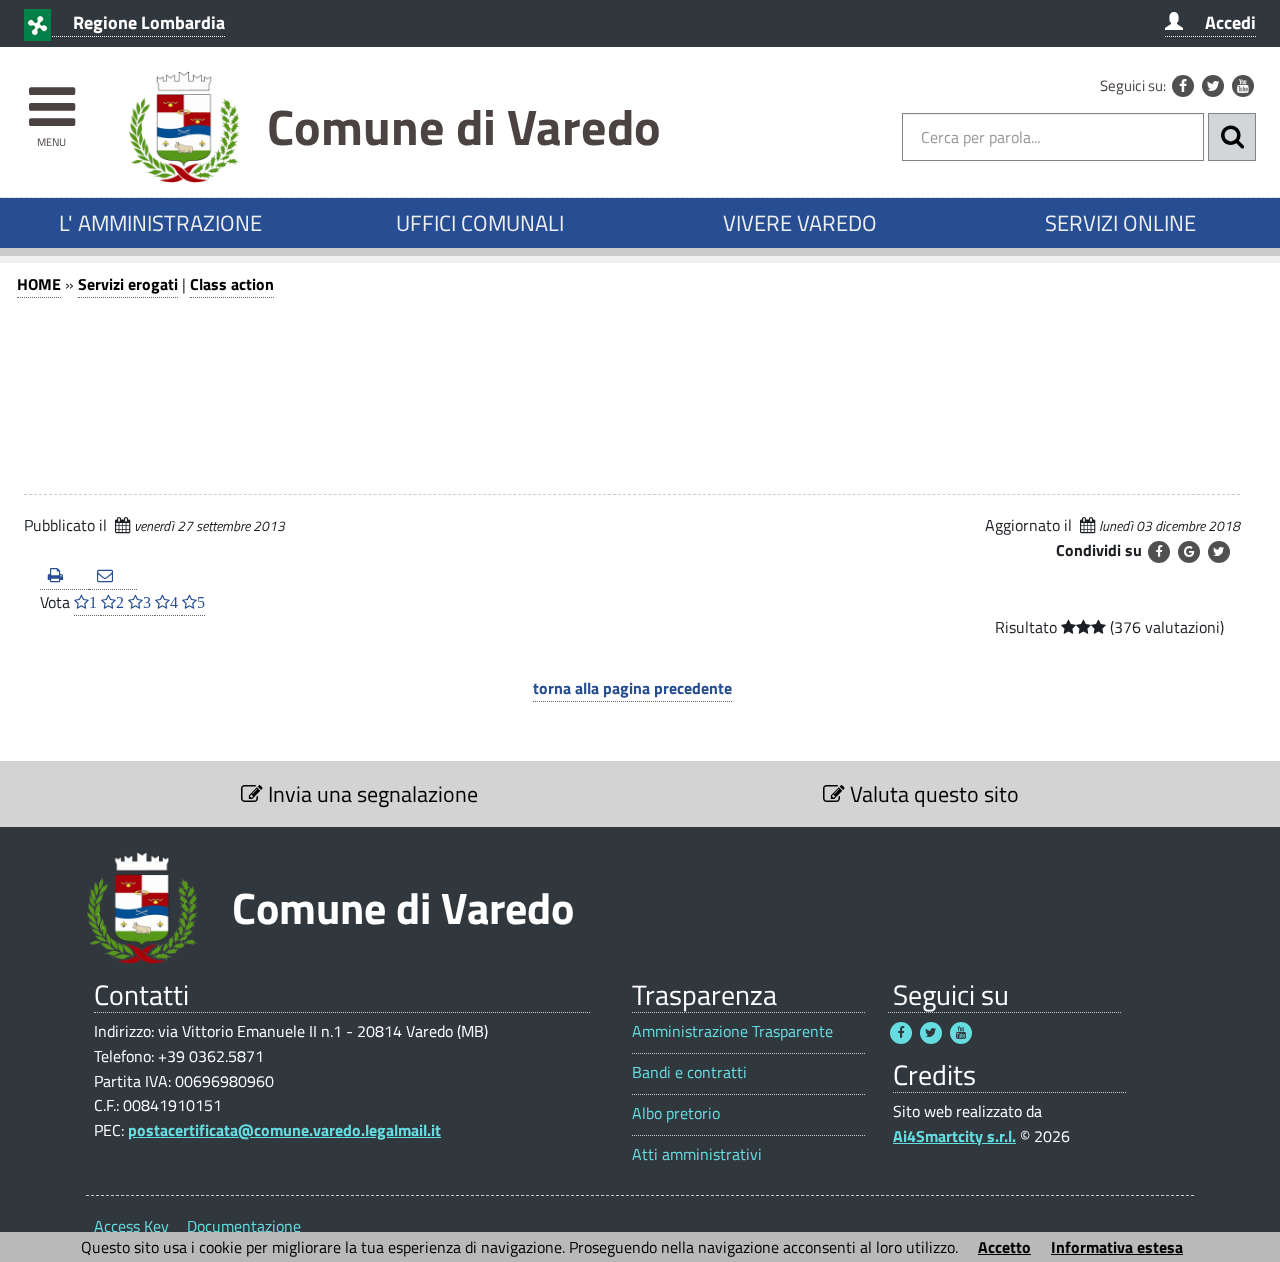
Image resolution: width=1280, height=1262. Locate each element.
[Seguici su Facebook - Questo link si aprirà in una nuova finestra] (1183, 86)
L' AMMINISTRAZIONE (160, 223)
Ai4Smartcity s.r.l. (954, 1136)
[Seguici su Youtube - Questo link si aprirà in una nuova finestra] (1243, 86)
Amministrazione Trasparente (732, 1031)
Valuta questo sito (932, 794)
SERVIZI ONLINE (1120, 223)
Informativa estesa (1117, 1247)
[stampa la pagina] (64, 576)
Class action (232, 284)
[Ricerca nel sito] (1232, 137)
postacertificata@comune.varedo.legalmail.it (284, 1130)
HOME (39, 284)
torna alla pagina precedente (632, 688)
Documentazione (244, 1226)
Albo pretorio (676, 1113)
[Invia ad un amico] (113, 576)
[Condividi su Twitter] (1219, 552)
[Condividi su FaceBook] (1159, 552)
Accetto (1004, 1247)
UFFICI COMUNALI (480, 223)
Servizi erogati (128, 284)
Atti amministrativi (697, 1154)
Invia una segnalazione (370, 794)
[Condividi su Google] (1189, 552)
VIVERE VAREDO (800, 223)
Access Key (131, 1226)
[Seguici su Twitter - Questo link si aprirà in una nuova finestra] (1213, 86)
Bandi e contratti (689, 1072)
